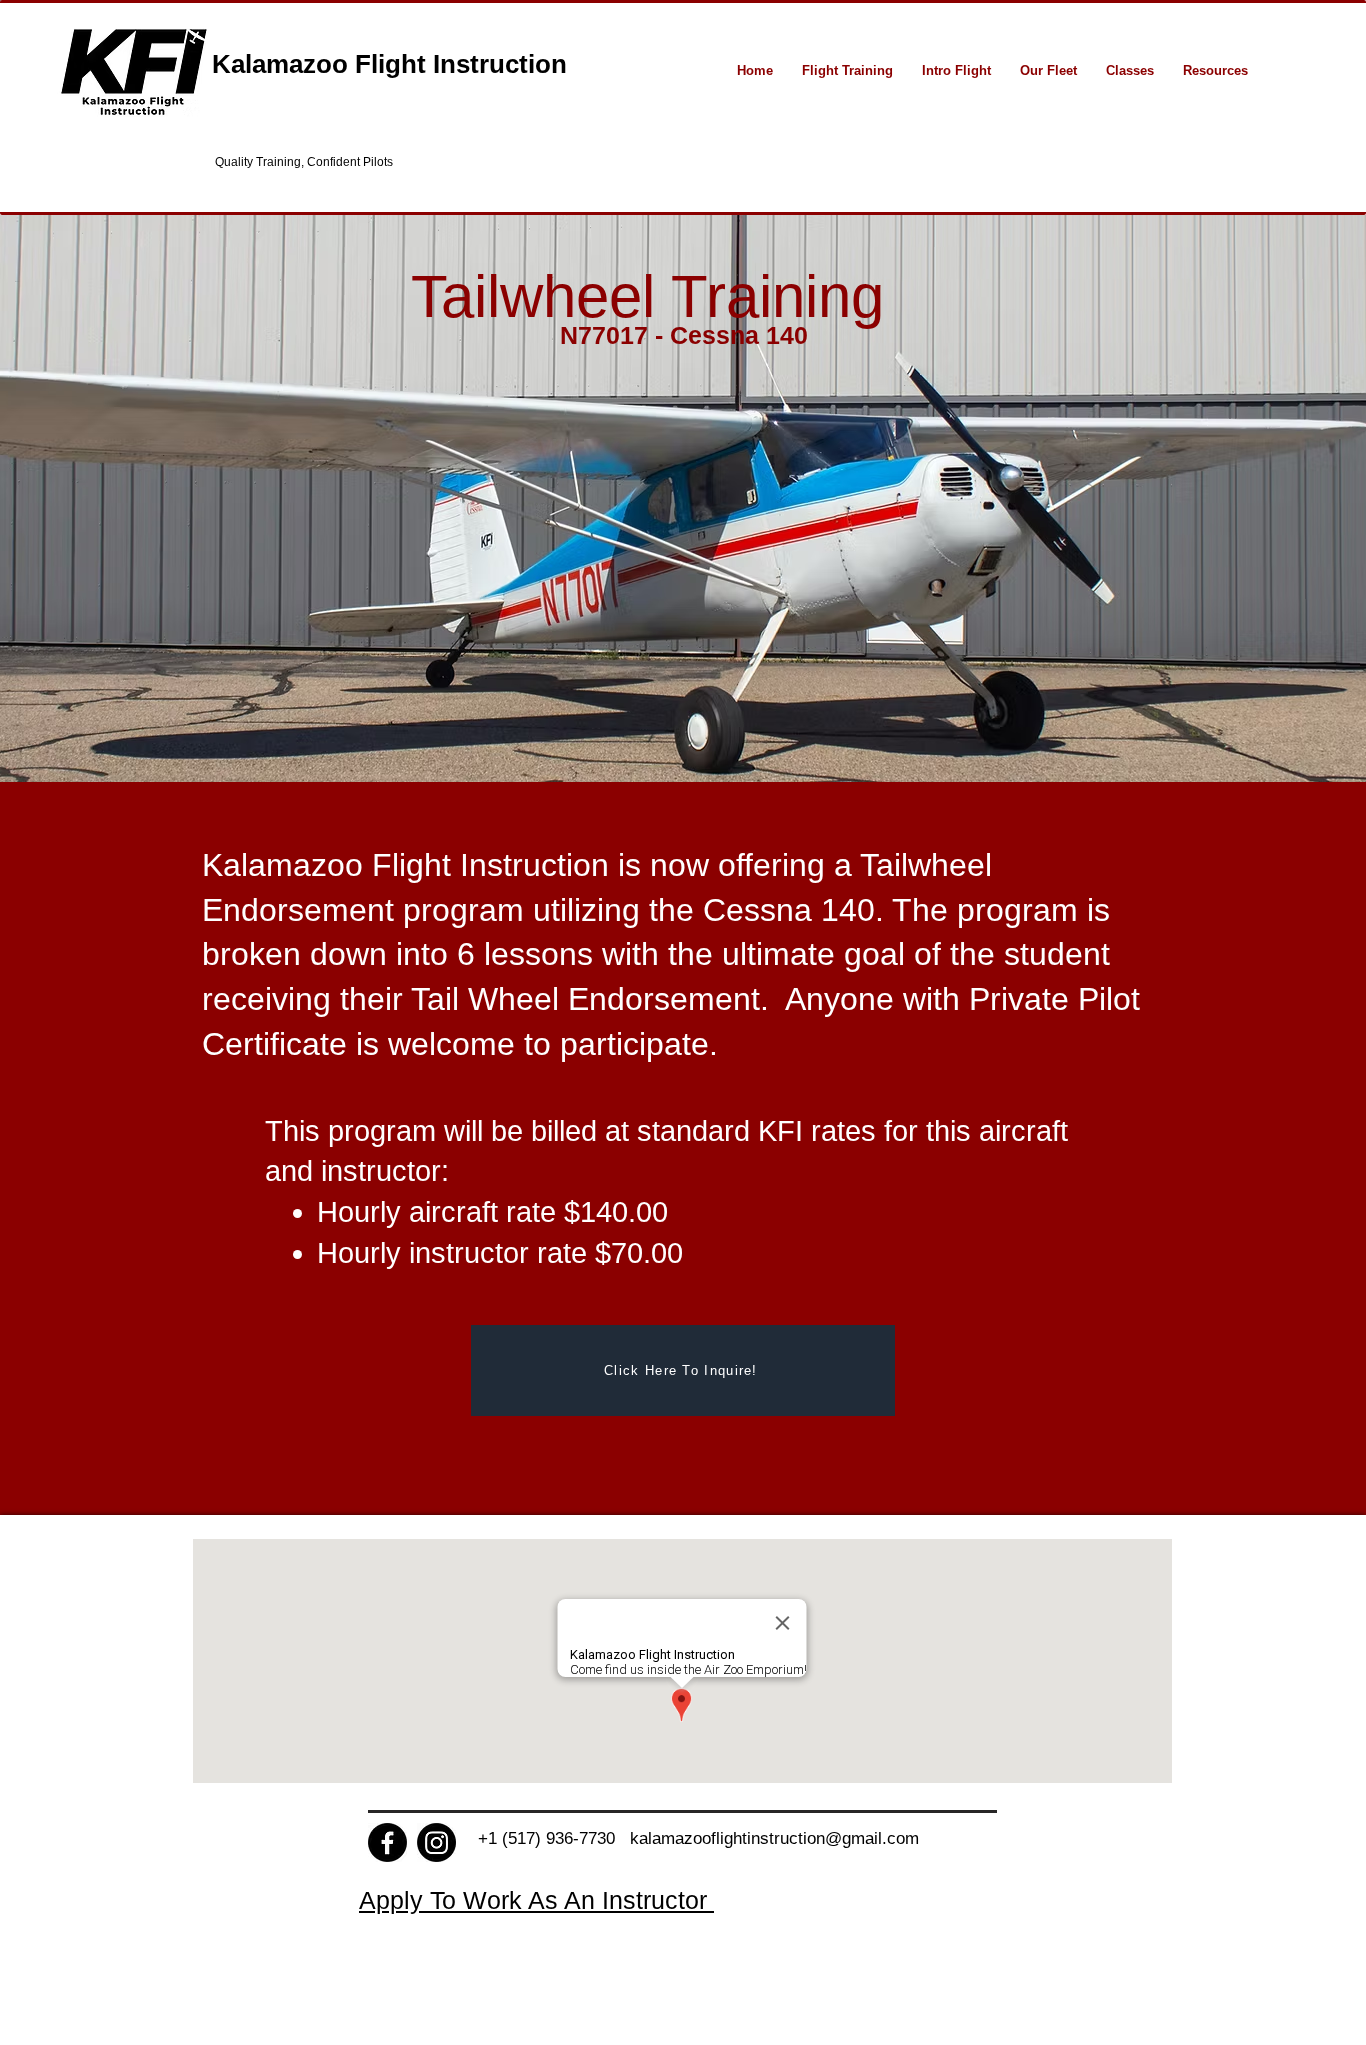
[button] (847, 70)
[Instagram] (436, 1842)
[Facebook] (387, 1842)
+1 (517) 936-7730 (554, 1838)
